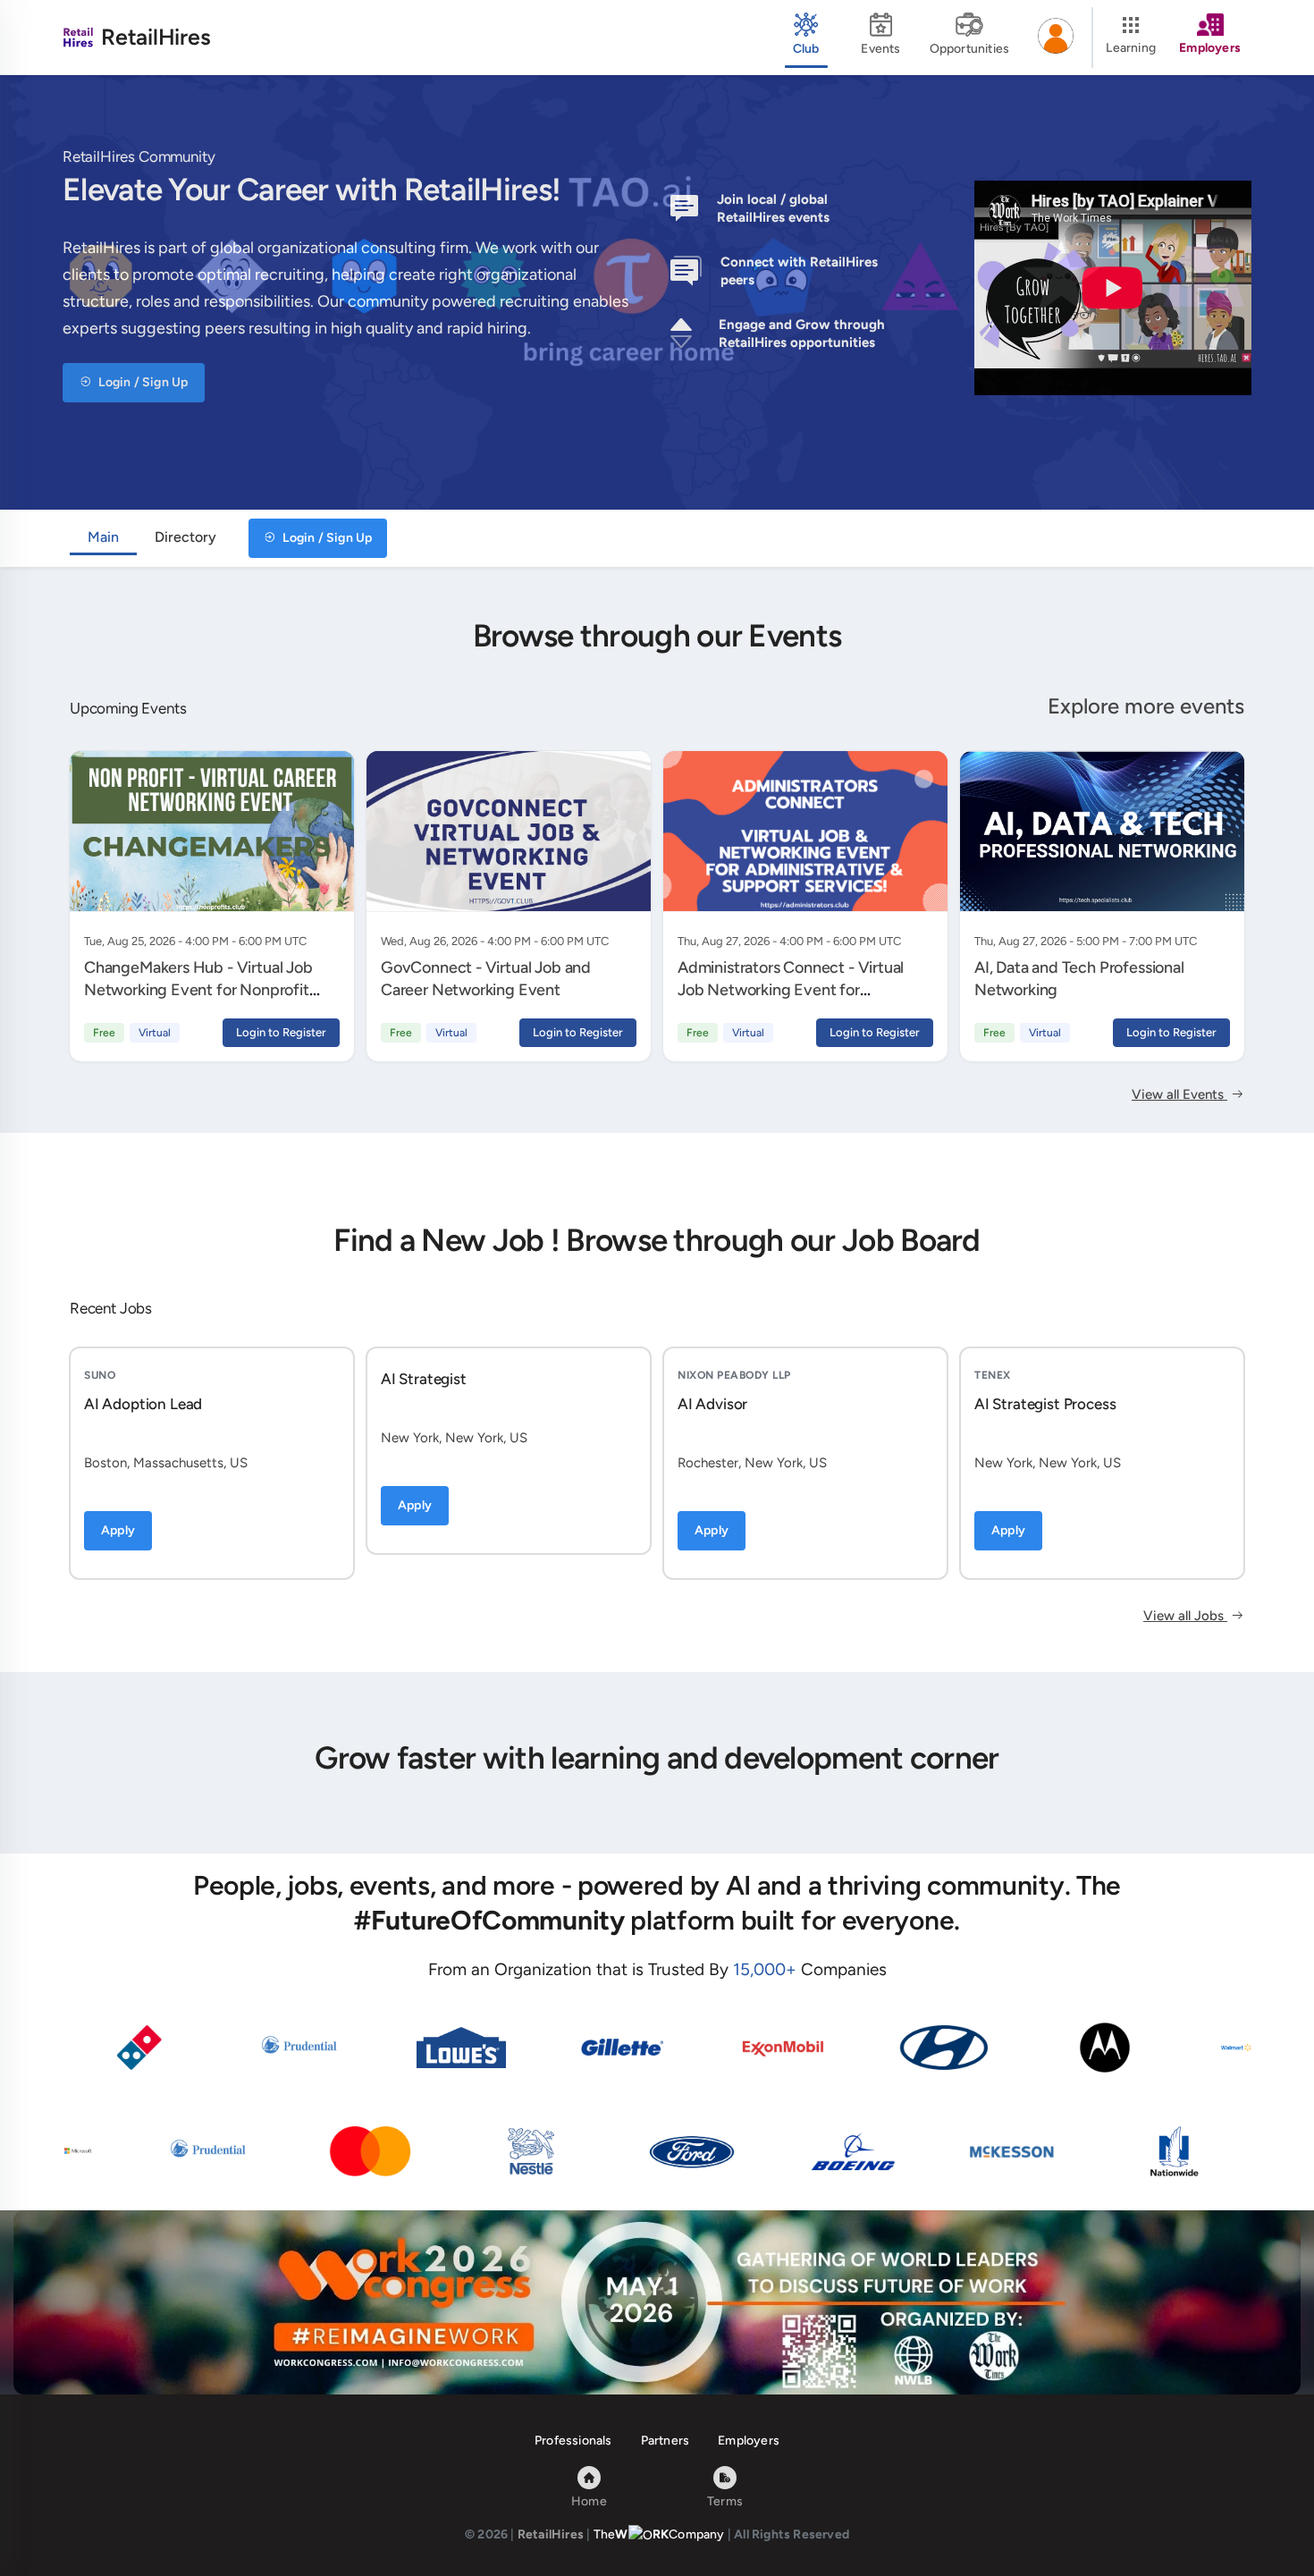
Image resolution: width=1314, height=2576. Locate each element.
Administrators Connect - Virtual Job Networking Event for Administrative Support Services (791, 989)
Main (103, 537)
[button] (1056, 38)
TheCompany (659, 2534)
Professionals (573, 2441)
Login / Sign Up (142, 382)
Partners (665, 2441)
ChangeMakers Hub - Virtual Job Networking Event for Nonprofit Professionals (198, 989)
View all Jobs (1185, 1616)
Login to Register (281, 1032)
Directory (185, 537)
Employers (749, 2441)
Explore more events (1146, 706)
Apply (118, 1530)
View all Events (1179, 1094)
